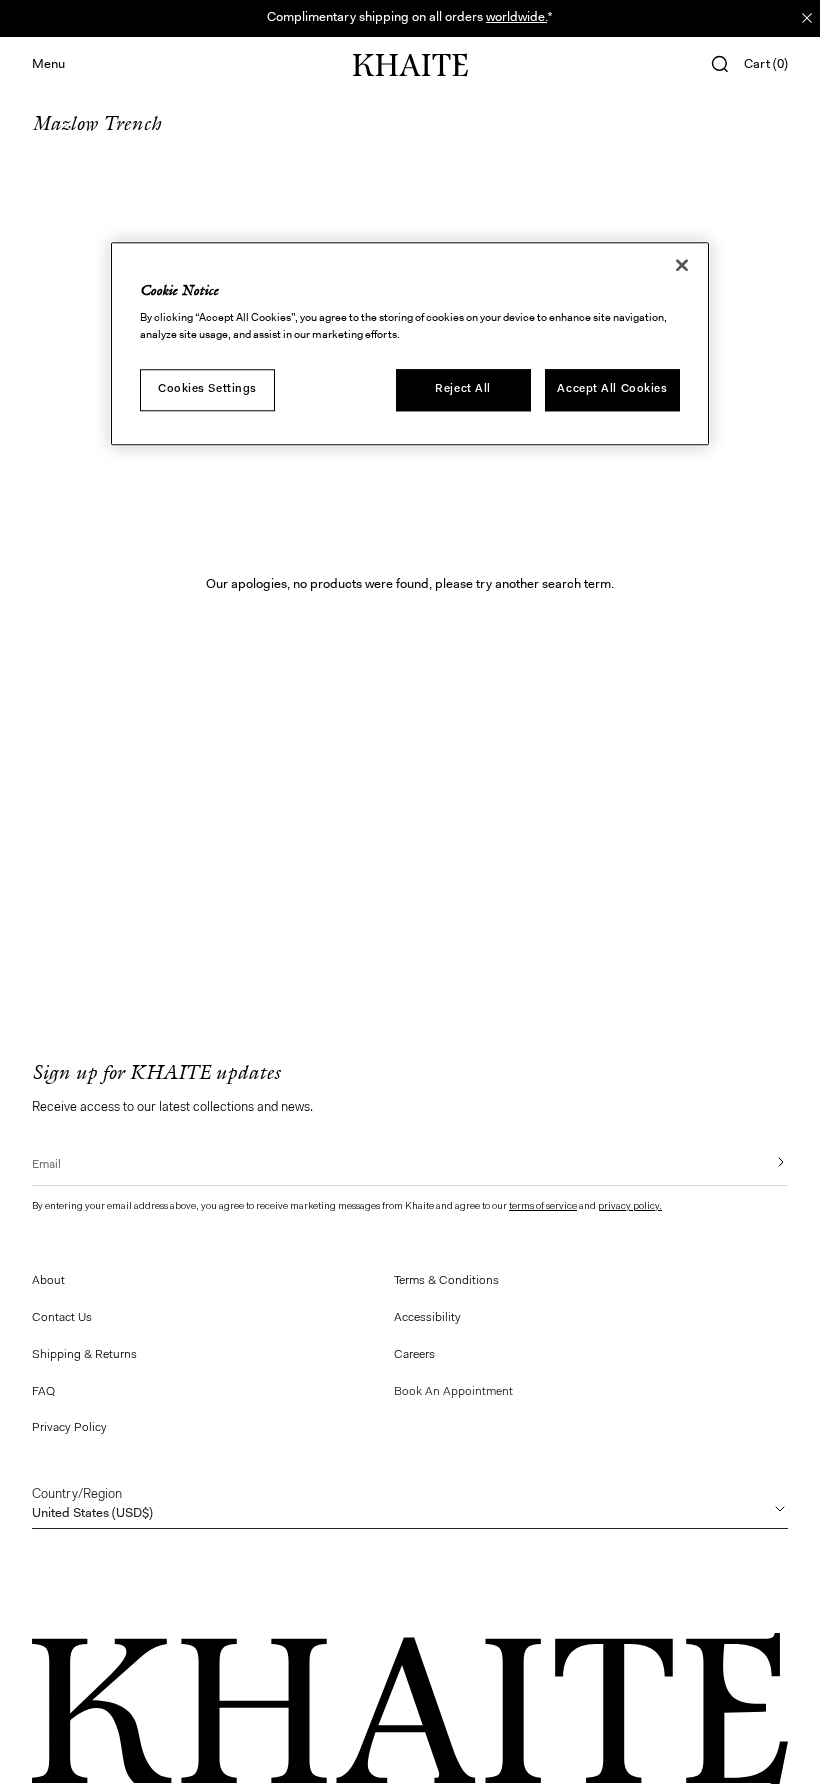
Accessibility (427, 1318)
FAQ (43, 1392)
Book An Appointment (453, 1392)
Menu (48, 64)
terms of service (543, 1207)
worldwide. (516, 17)
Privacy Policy (69, 1428)
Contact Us (62, 1318)
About (48, 1281)
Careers (414, 1355)
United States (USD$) (92, 1504)
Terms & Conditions (446, 1281)
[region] (410, 344)
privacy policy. (630, 1207)
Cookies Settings (207, 390)
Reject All (463, 390)
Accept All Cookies (612, 390)
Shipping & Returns (84, 1355)
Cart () (766, 64)
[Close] (682, 265)
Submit (767, 1162)
